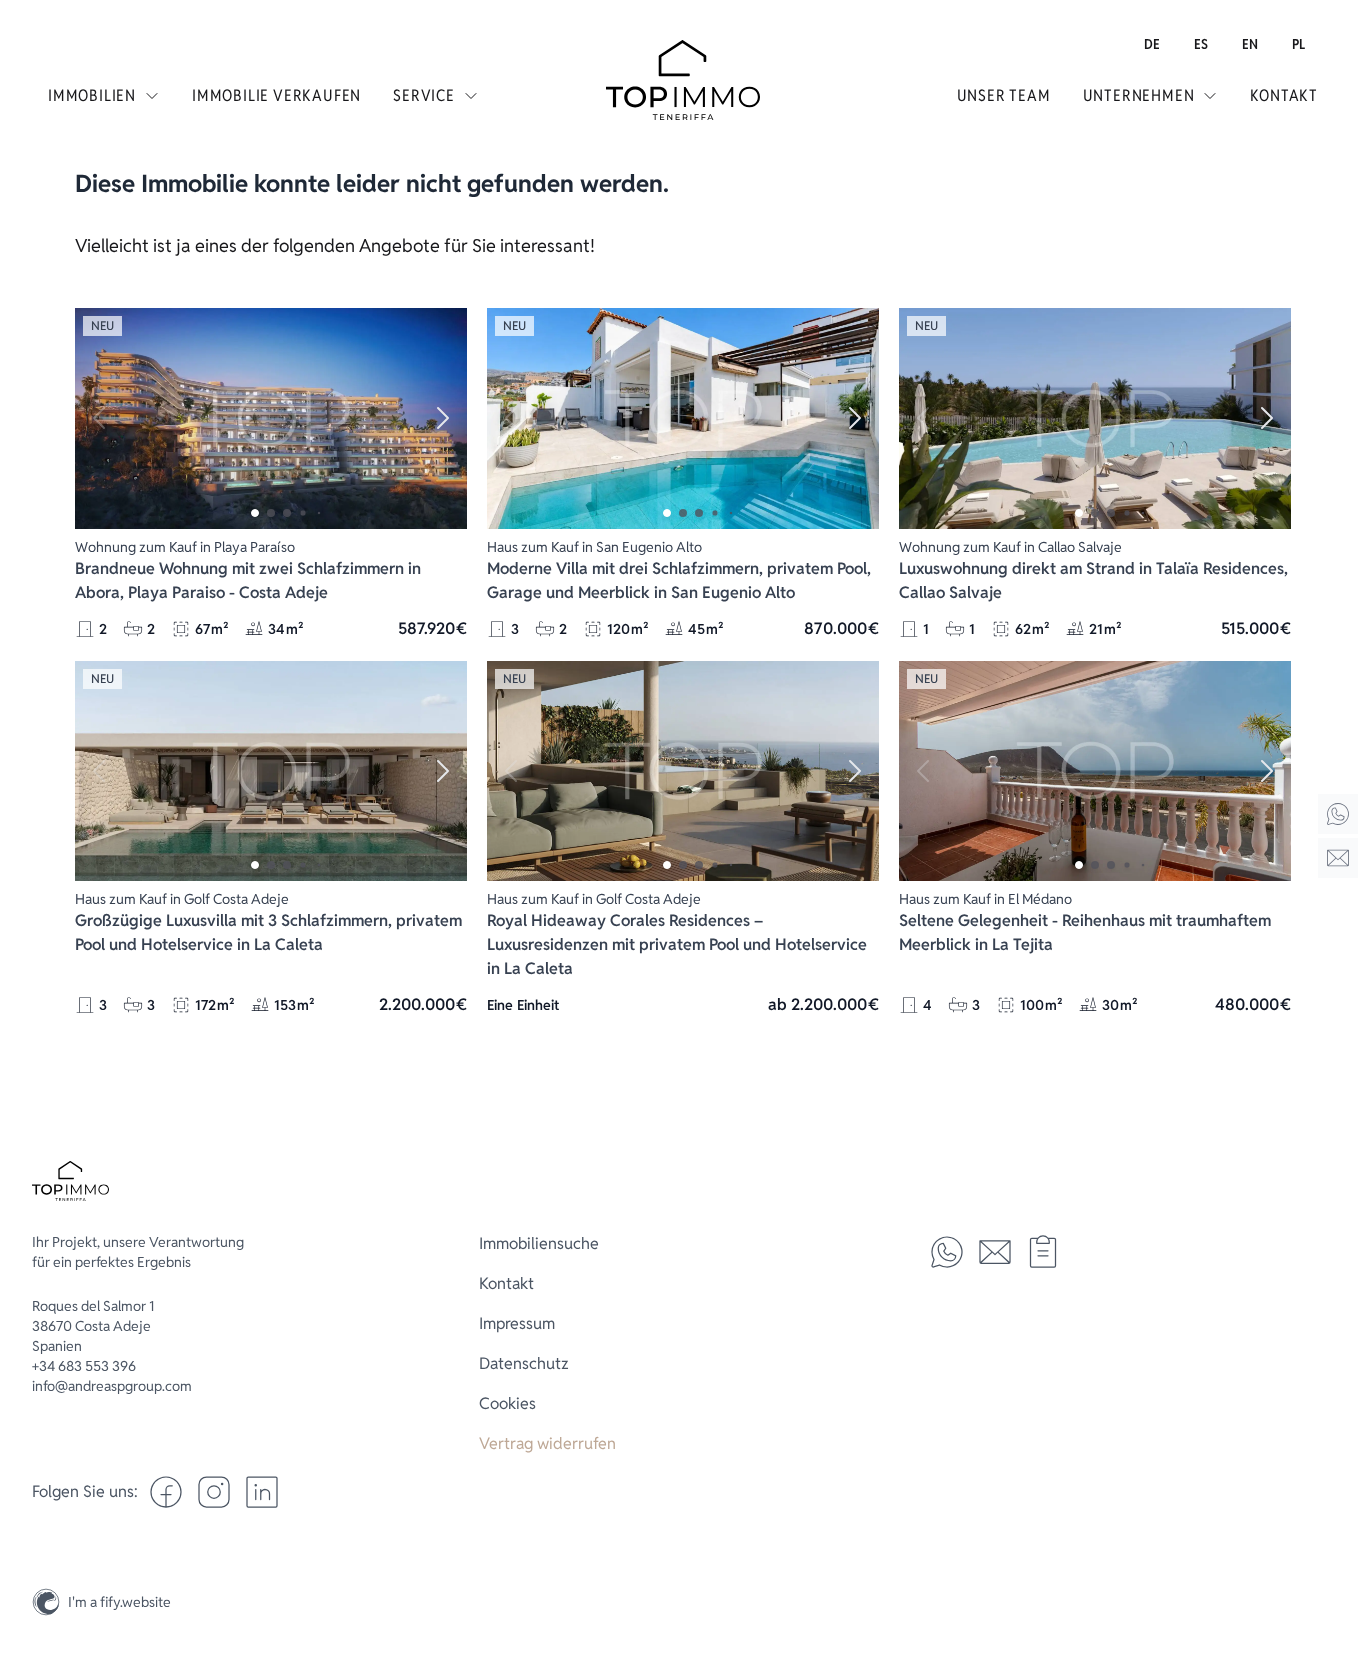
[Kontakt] (1338, 858)
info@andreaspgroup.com (112, 1386)
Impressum (517, 1323)
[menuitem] (1152, 44)
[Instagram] (1338, 1555)
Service (424, 95)
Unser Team (1004, 95)
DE (1152, 44)
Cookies (507, 1403)
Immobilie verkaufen (276, 95)
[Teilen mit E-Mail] (995, 1252)
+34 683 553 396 (84, 1366)
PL (1298, 44)
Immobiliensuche (539, 1243)
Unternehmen (1139, 95)
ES (1201, 44)
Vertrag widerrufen (547, 1443)
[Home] (1338, 814)
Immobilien (92, 95)
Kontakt (1284, 95)
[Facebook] (166, 1492)
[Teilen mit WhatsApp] (947, 1252)
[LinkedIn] (262, 1492)
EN (1250, 44)
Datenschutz (524, 1363)
